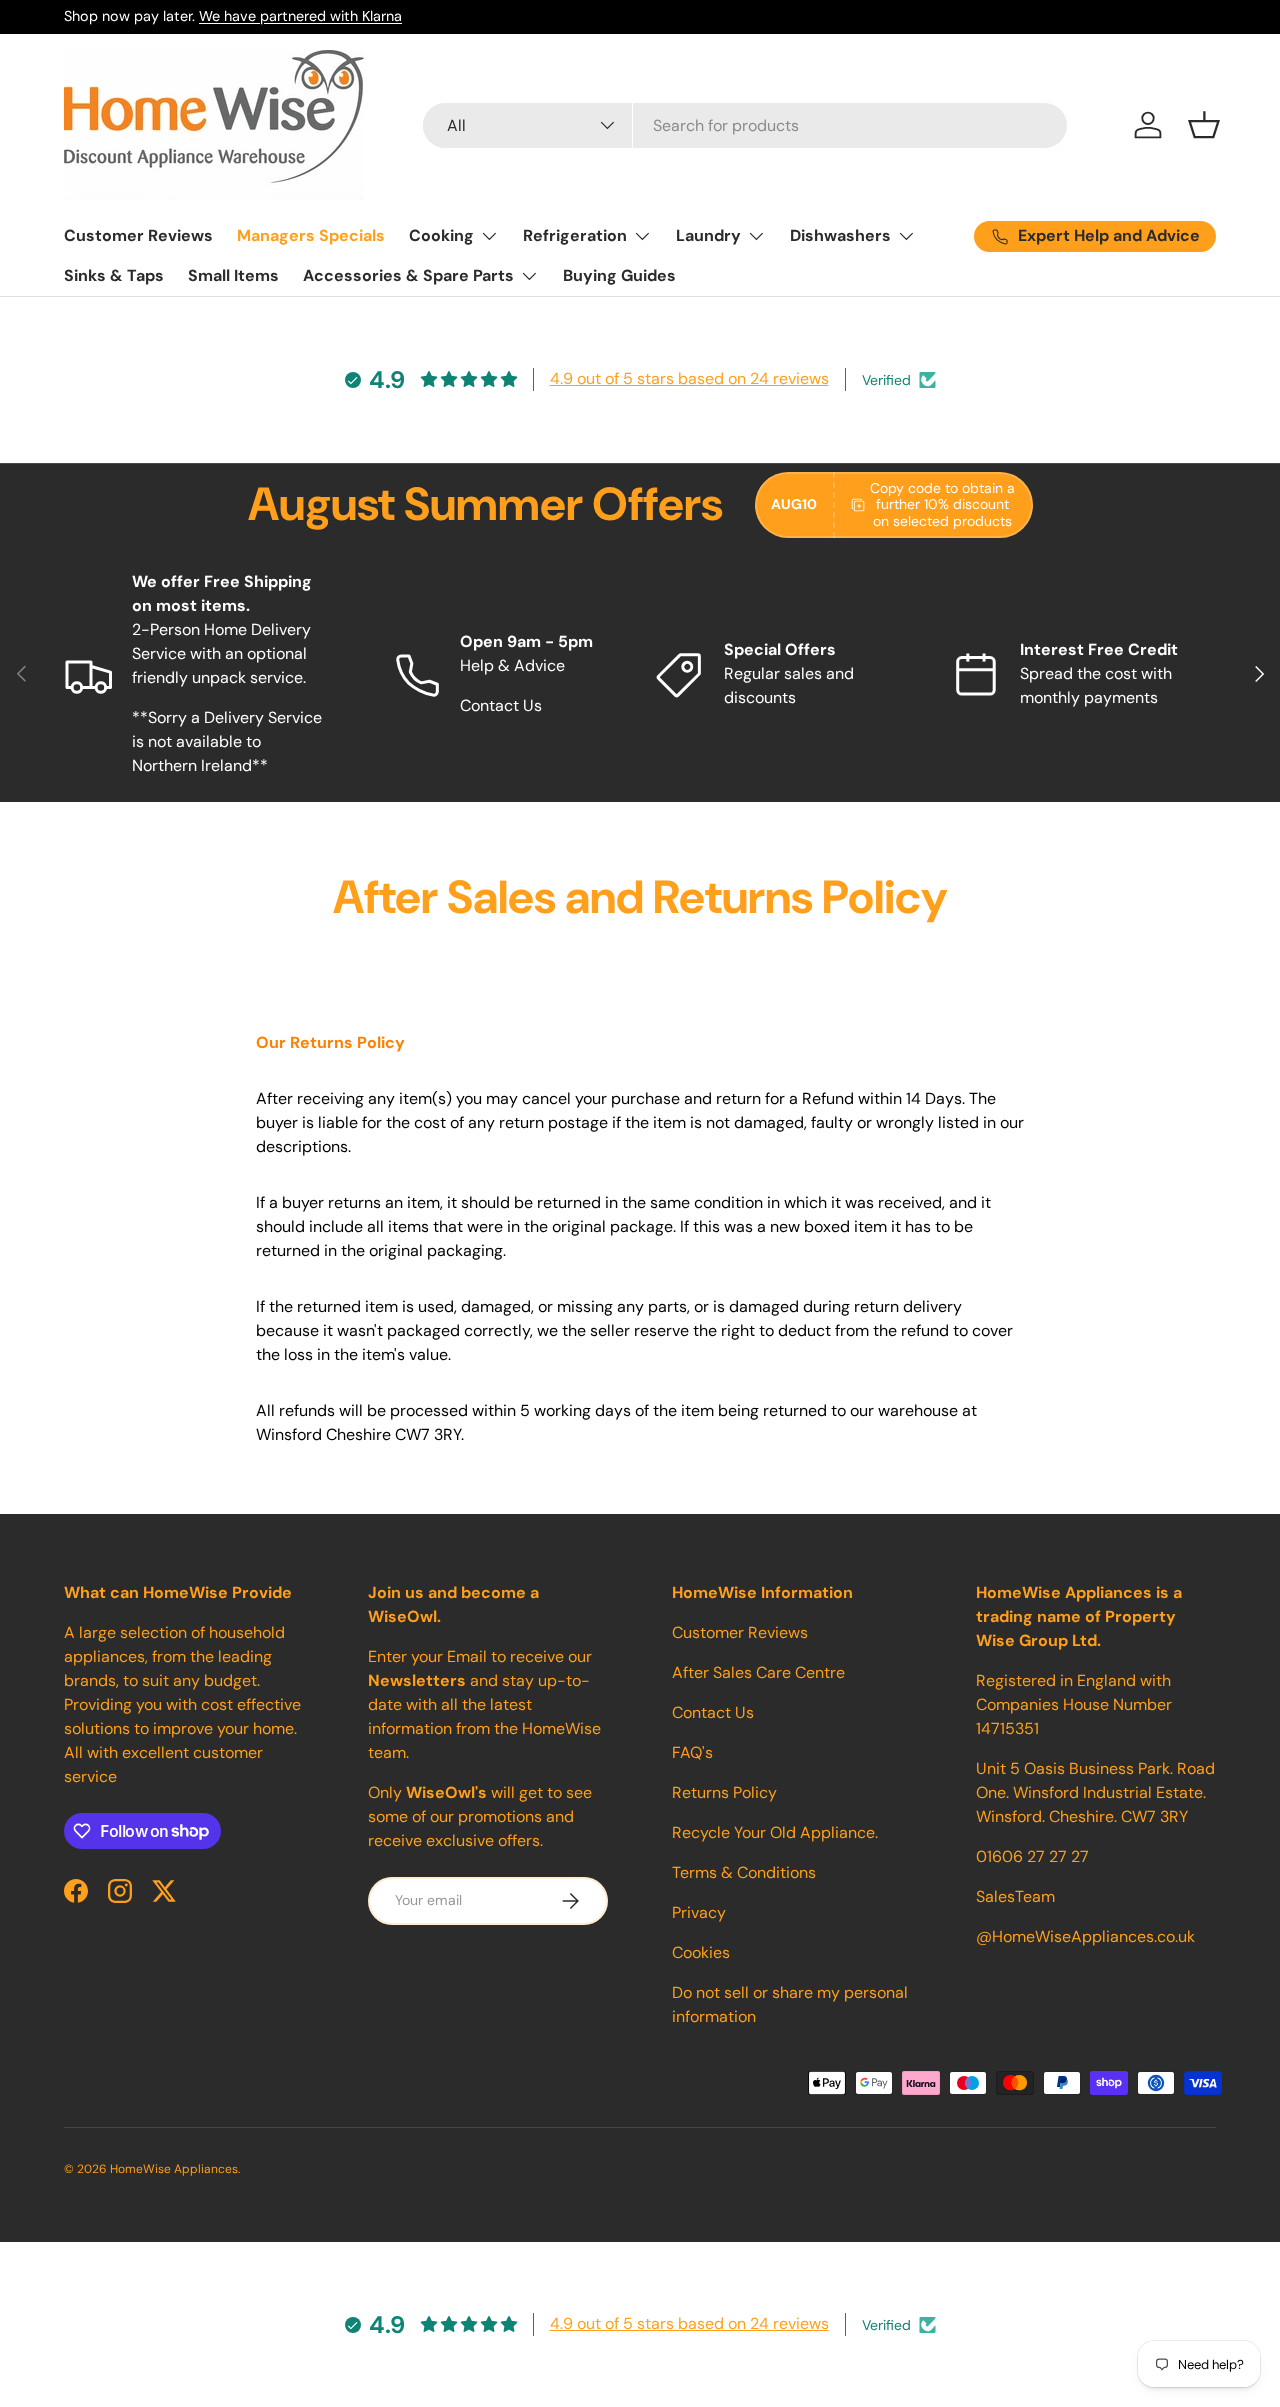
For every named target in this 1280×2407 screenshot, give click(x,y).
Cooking (441, 235)
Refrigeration (575, 235)
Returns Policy (724, 1792)
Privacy (699, 1912)
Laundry (708, 235)
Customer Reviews (138, 235)
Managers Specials (311, 235)
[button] (1204, 125)
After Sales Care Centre (758, 1672)
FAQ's (692, 1752)
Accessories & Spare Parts (408, 275)
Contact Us (713, 1712)
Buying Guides (619, 275)
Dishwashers (840, 235)
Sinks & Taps (114, 275)
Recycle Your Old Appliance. (775, 1832)
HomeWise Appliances (174, 2169)
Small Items (233, 275)
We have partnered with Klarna (300, 16)
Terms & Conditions (744, 1872)
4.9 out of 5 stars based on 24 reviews (689, 378)
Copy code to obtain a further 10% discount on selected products (942, 505)
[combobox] (745, 125)
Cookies (701, 1952)
